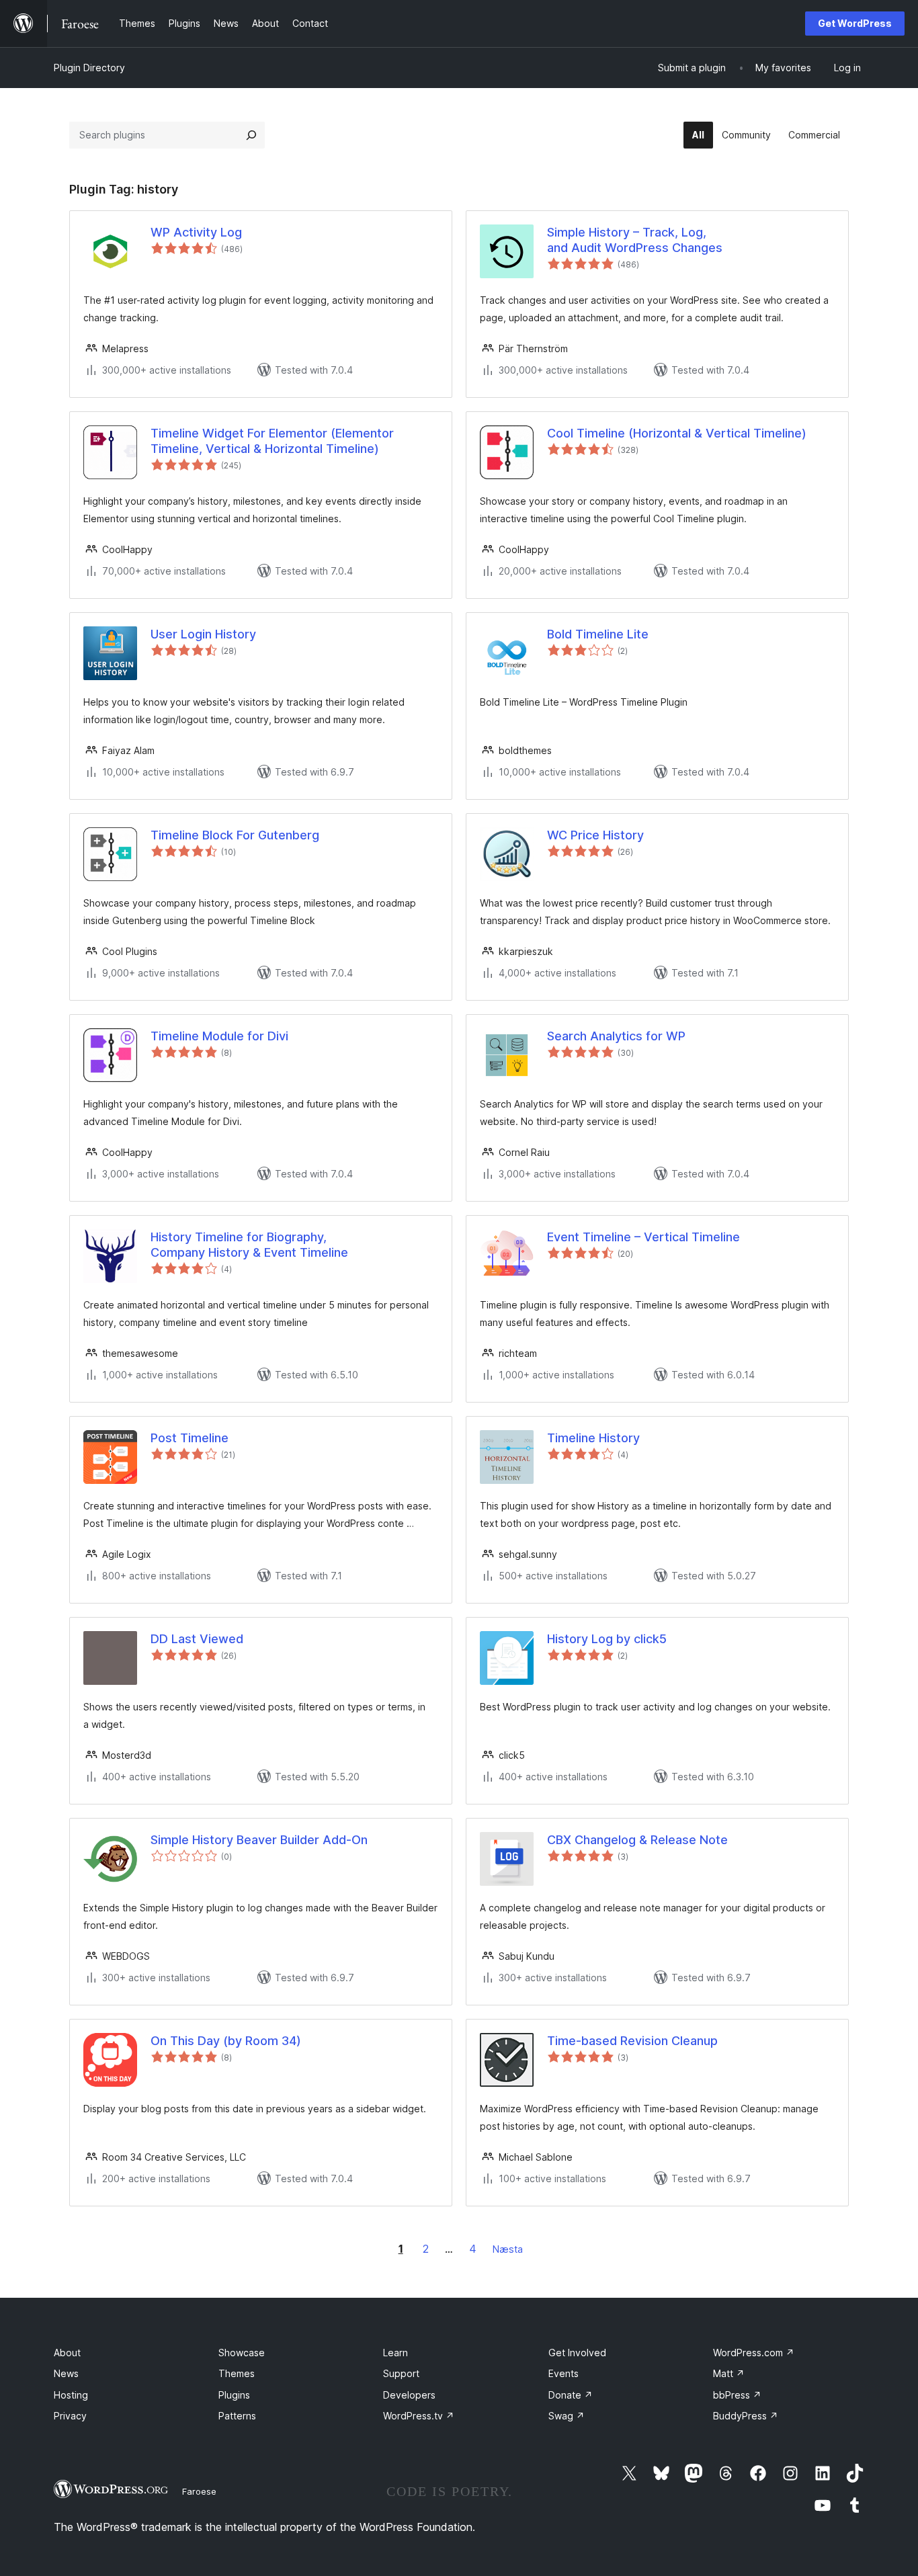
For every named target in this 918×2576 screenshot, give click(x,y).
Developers (409, 2395)
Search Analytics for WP (616, 1036)
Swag (567, 2416)
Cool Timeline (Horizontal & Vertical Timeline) (677, 433)
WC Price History (595, 835)
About (67, 2353)
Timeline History (593, 1438)
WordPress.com (754, 2353)
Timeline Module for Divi (219, 1036)
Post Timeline (190, 1438)
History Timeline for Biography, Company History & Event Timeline (249, 1245)
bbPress (737, 2395)
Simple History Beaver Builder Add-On (259, 1840)
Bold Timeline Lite (598, 634)
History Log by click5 (607, 1639)
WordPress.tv (419, 2416)
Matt (729, 2373)
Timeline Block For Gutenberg (235, 835)
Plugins (234, 2395)
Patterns (237, 2416)
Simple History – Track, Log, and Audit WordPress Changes (635, 240)
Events (564, 2373)
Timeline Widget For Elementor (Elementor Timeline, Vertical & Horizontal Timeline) (272, 441)
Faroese (199, 2491)
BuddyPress (746, 2416)
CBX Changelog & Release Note (637, 1840)
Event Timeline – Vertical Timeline (643, 1237)
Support (401, 2373)
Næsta (508, 2249)
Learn (395, 2353)
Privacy (70, 2416)
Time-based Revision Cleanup (632, 2041)
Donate (571, 2395)
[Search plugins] (251, 135)
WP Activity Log (196, 232)
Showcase (242, 2353)
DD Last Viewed (197, 1639)
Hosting (71, 2395)
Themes (237, 2373)
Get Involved (577, 2353)
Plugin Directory (89, 68)
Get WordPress (855, 23)
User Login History (203, 634)
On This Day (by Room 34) (226, 2041)
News (66, 2373)
